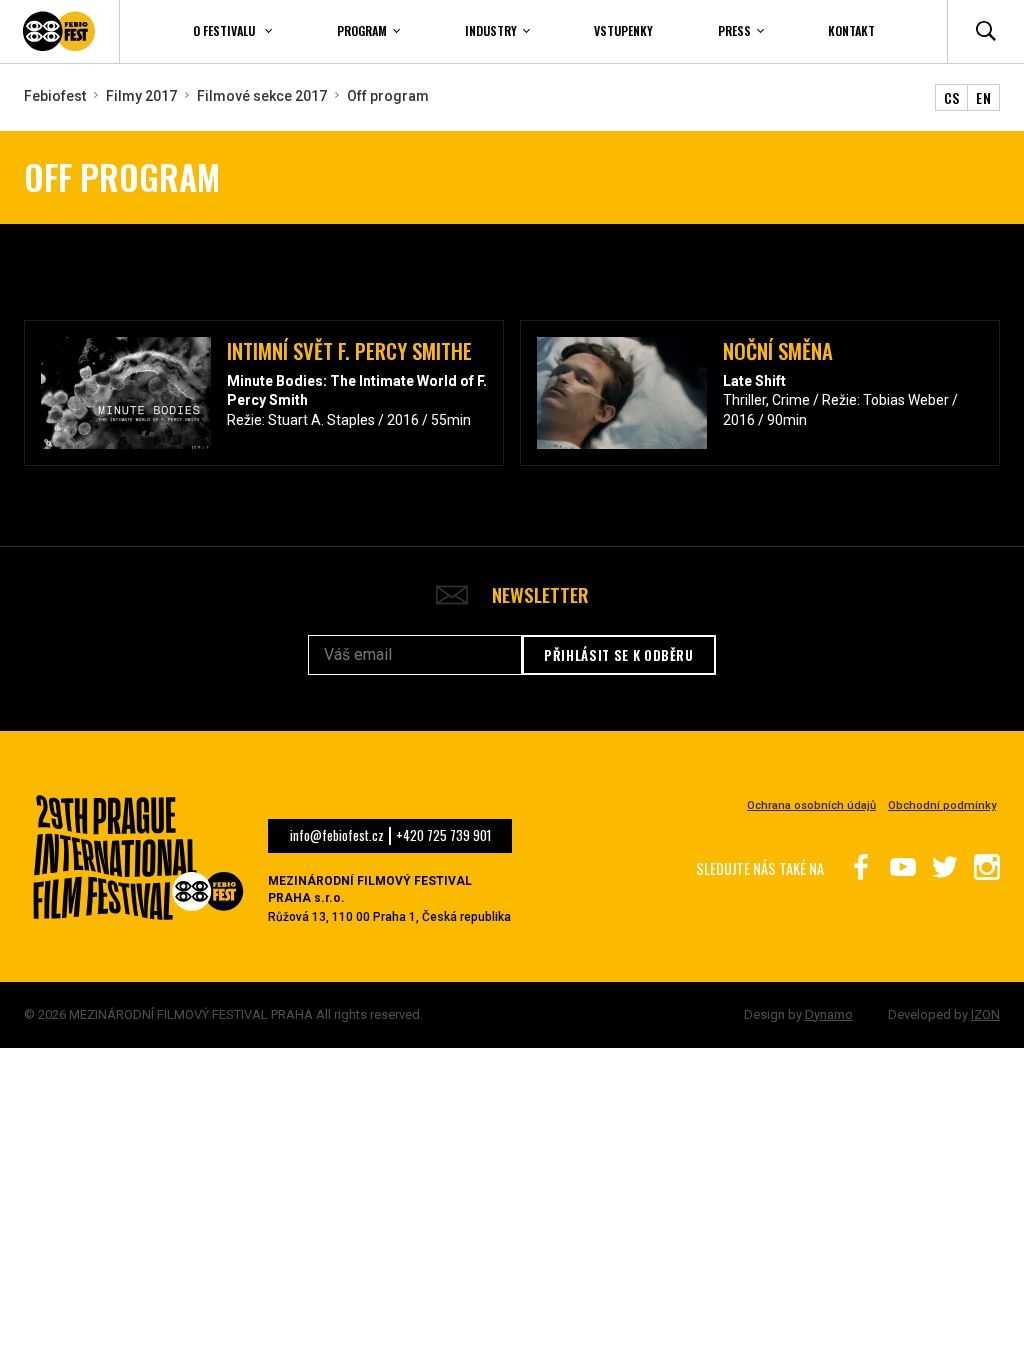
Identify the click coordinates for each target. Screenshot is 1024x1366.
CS (952, 97)
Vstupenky (623, 30)
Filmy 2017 (141, 96)
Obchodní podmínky (942, 805)
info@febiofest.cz (337, 836)
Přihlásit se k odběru (619, 655)
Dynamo (829, 1014)
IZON (985, 1014)
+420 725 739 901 (443, 836)
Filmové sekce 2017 (262, 96)
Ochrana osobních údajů (811, 805)
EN (983, 97)
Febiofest (55, 96)
